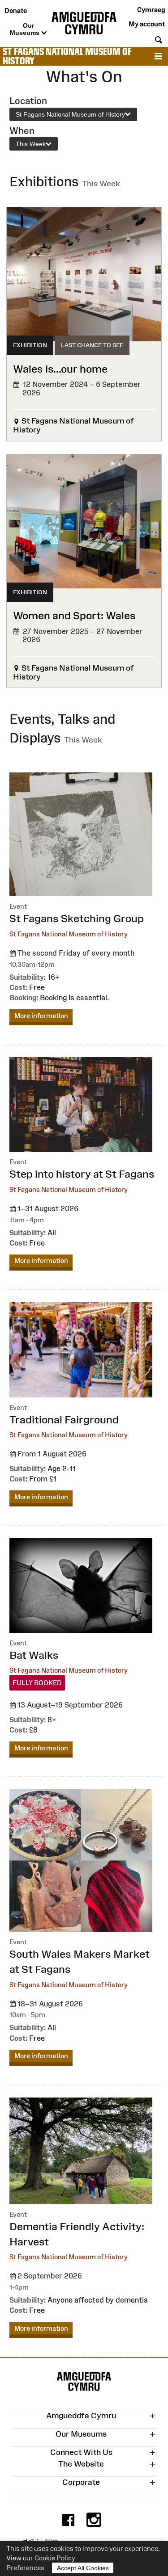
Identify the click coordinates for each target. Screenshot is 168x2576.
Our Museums (26, 29)
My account (147, 24)
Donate (16, 10)
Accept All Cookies (83, 2568)
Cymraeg (151, 10)
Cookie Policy (55, 2558)
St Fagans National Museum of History (67, 56)
